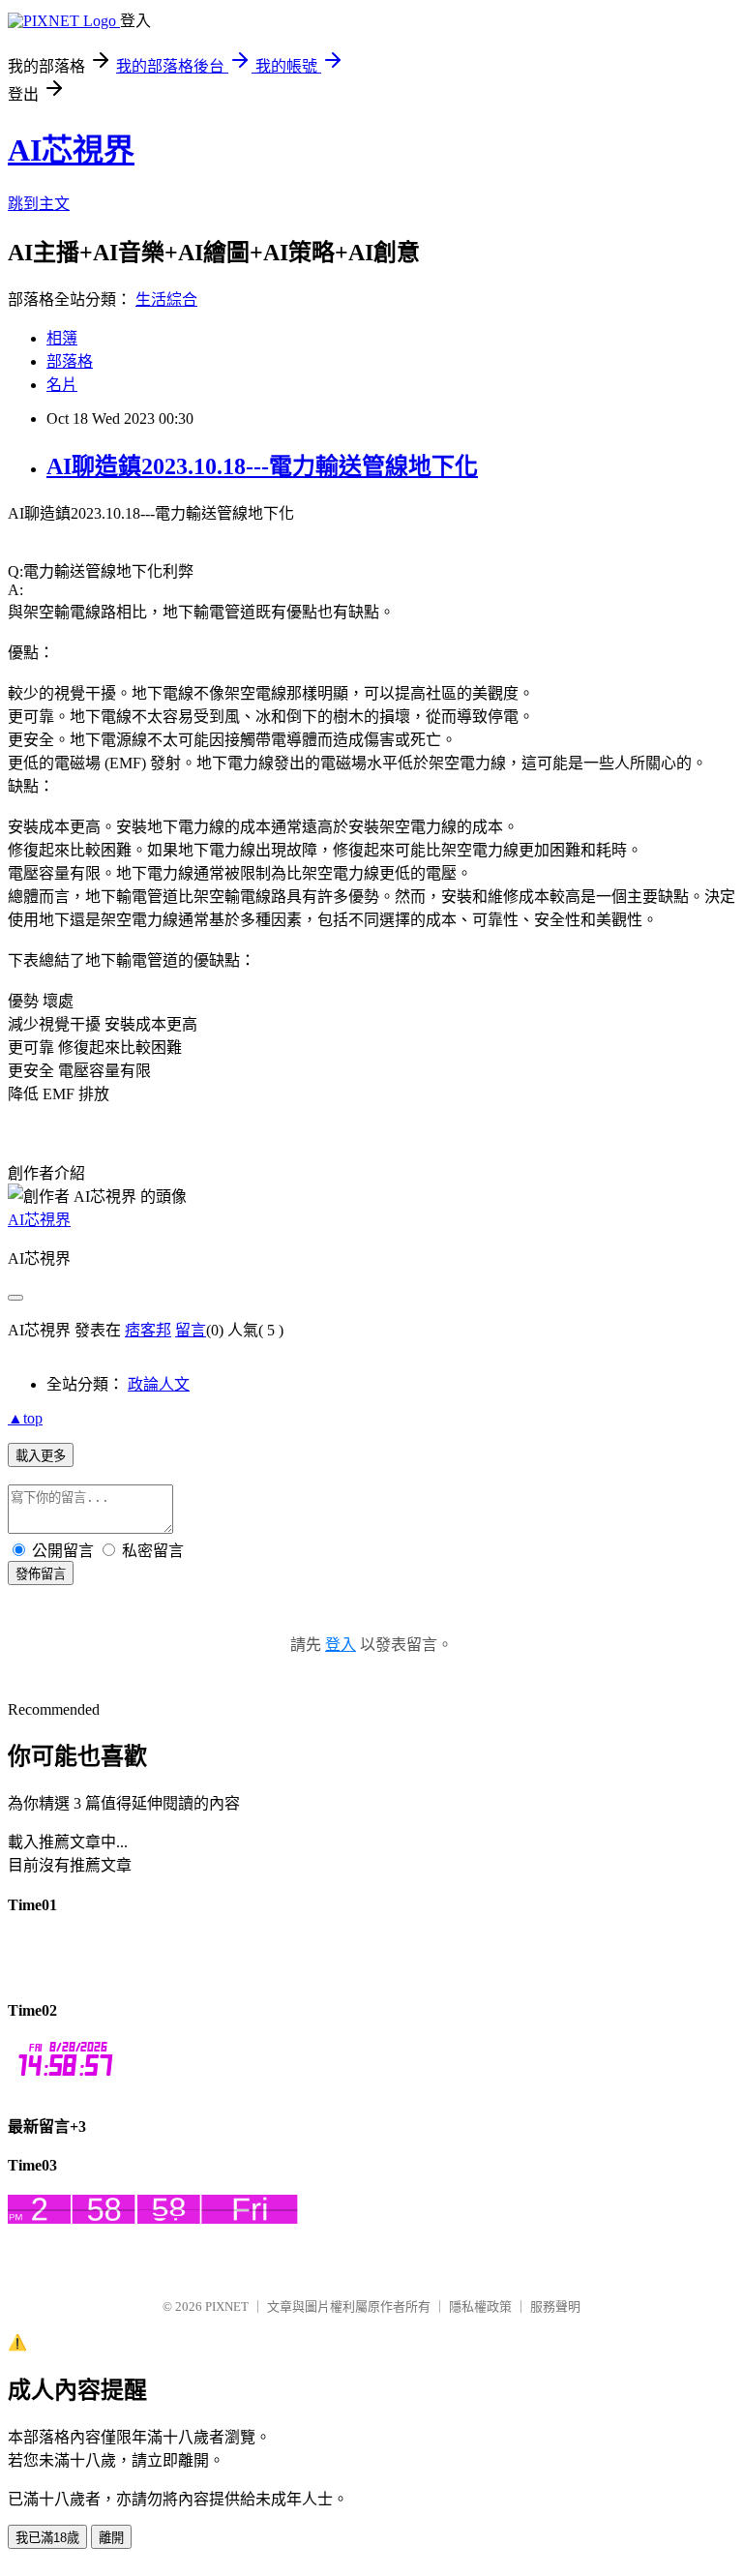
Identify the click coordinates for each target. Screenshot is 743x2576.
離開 (111, 2538)
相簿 (62, 338)
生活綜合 (166, 300)
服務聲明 (555, 2306)
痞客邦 (148, 1330)
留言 (191, 1330)
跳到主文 (39, 204)
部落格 (70, 361)
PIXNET (227, 2306)
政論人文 (159, 1384)
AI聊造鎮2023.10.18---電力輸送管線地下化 (262, 466)
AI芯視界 (71, 150)
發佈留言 (41, 1574)
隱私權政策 (480, 2306)
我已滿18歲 (47, 2538)
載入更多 (41, 1456)
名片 (62, 385)
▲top (25, 1418)
